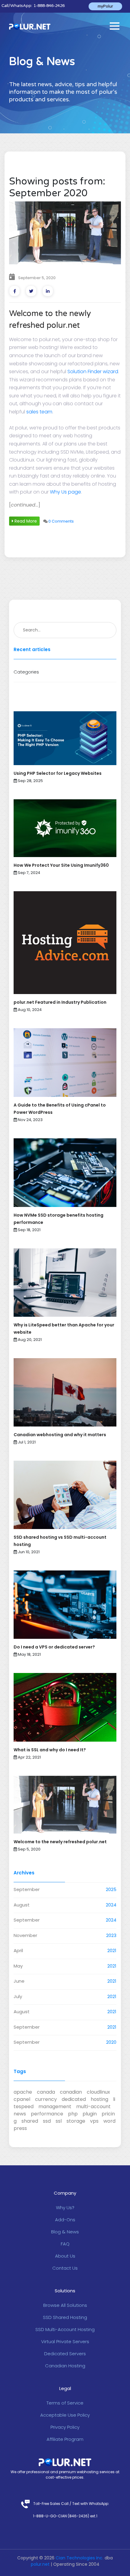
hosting (99, 2099)
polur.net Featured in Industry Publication (60, 1002)
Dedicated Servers (65, 2354)
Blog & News (65, 2232)
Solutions (65, 2291)
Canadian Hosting (65, 2366)
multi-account (93, 2106)
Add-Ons (65, 2220)
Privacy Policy (65, 2427)
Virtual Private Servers (65, 2341)
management (55, 2106)
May (18, 1966)
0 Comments (61, 521)
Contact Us (65, 2268)
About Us (65, 2256)
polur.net (40, 2564)
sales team (39, 412)
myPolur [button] (105, 6)
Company (65, 2193)
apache (23, 2092)
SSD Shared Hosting (65, 2317)
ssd (47, 2121)
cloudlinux (98, 2092)
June (19, 1981)
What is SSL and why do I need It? (50, 1750)
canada (46, 2092)
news (20, 2114)
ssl (59, 2121)
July (18, 1996)
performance (47, 2114)
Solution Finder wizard (93, 372)
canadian (71, 2092)
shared (30, 2121)
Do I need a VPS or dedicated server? (54, 1647)
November (25, 1935)
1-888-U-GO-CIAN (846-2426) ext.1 (65, 2516)
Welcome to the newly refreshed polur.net (60, 1842)
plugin (90, 2114)
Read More (25, 521)
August (22, 1905)
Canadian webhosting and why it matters (60, 1435)
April (18, 1950)
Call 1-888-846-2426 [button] (33, 6)
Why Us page (65, 492)
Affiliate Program (65, 2439)
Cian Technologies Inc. (80, 2558)
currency (46, 2099)
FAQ (65, 2244)
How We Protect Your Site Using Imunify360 (61, 865)
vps (94, 2121)
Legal (65, 2388)
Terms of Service (65, 2403)
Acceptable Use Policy (65, 2415)
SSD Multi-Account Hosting (65, 2329)
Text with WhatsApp (90, 2504)
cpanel (22, 2099)
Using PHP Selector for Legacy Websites (58, 773)
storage (76, 2121)
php (73, 2114)
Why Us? (65, 2208)
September (27, 1889)
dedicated (74, 2099)
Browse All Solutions (65, 2305)
